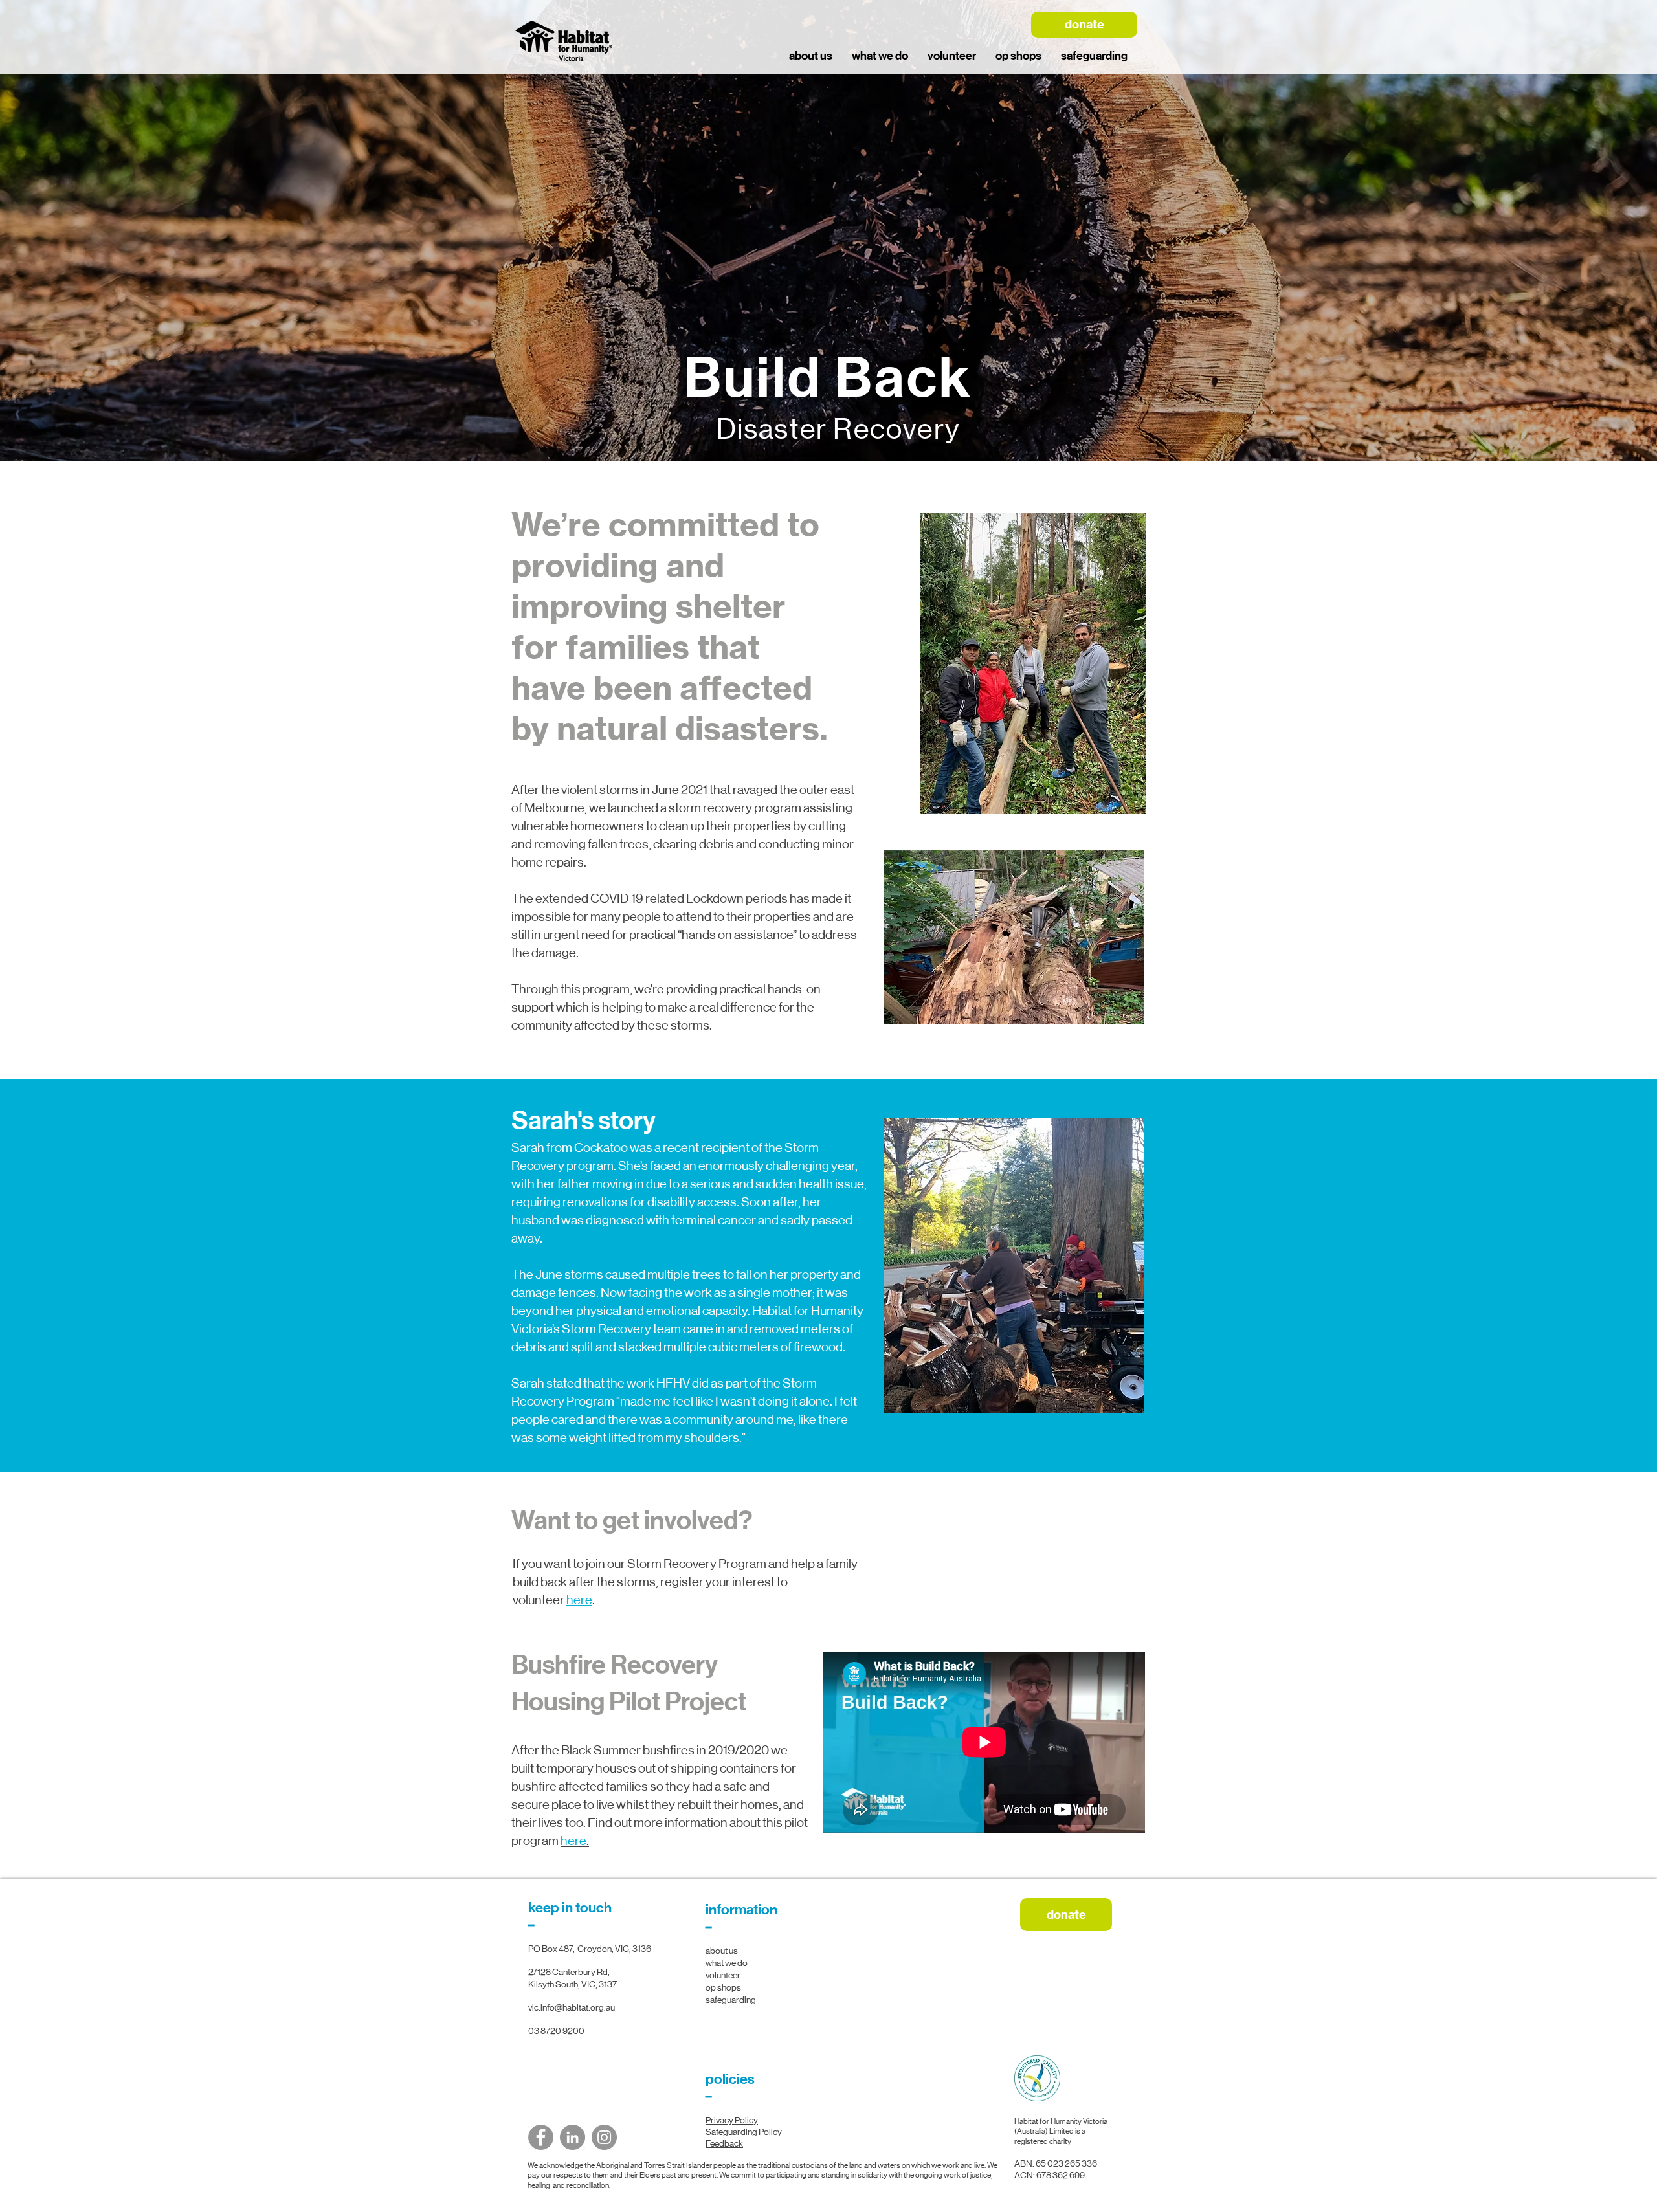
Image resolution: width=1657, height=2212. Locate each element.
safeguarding (731, 2000)
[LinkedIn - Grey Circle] (573, 2137)
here (579, 1600)
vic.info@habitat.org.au (572, 2007)
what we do (727, 1963)
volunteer (723, 1975)
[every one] (828, 428)
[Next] (1586, 218)
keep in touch (570, 1908)
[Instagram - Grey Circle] (604, 2137)
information (741, 1910)
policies (730, 2079)
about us (722, 1951)
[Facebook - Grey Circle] (541, 2137)
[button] (880, 56)
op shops (723, 1987)
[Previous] (71, 218)
